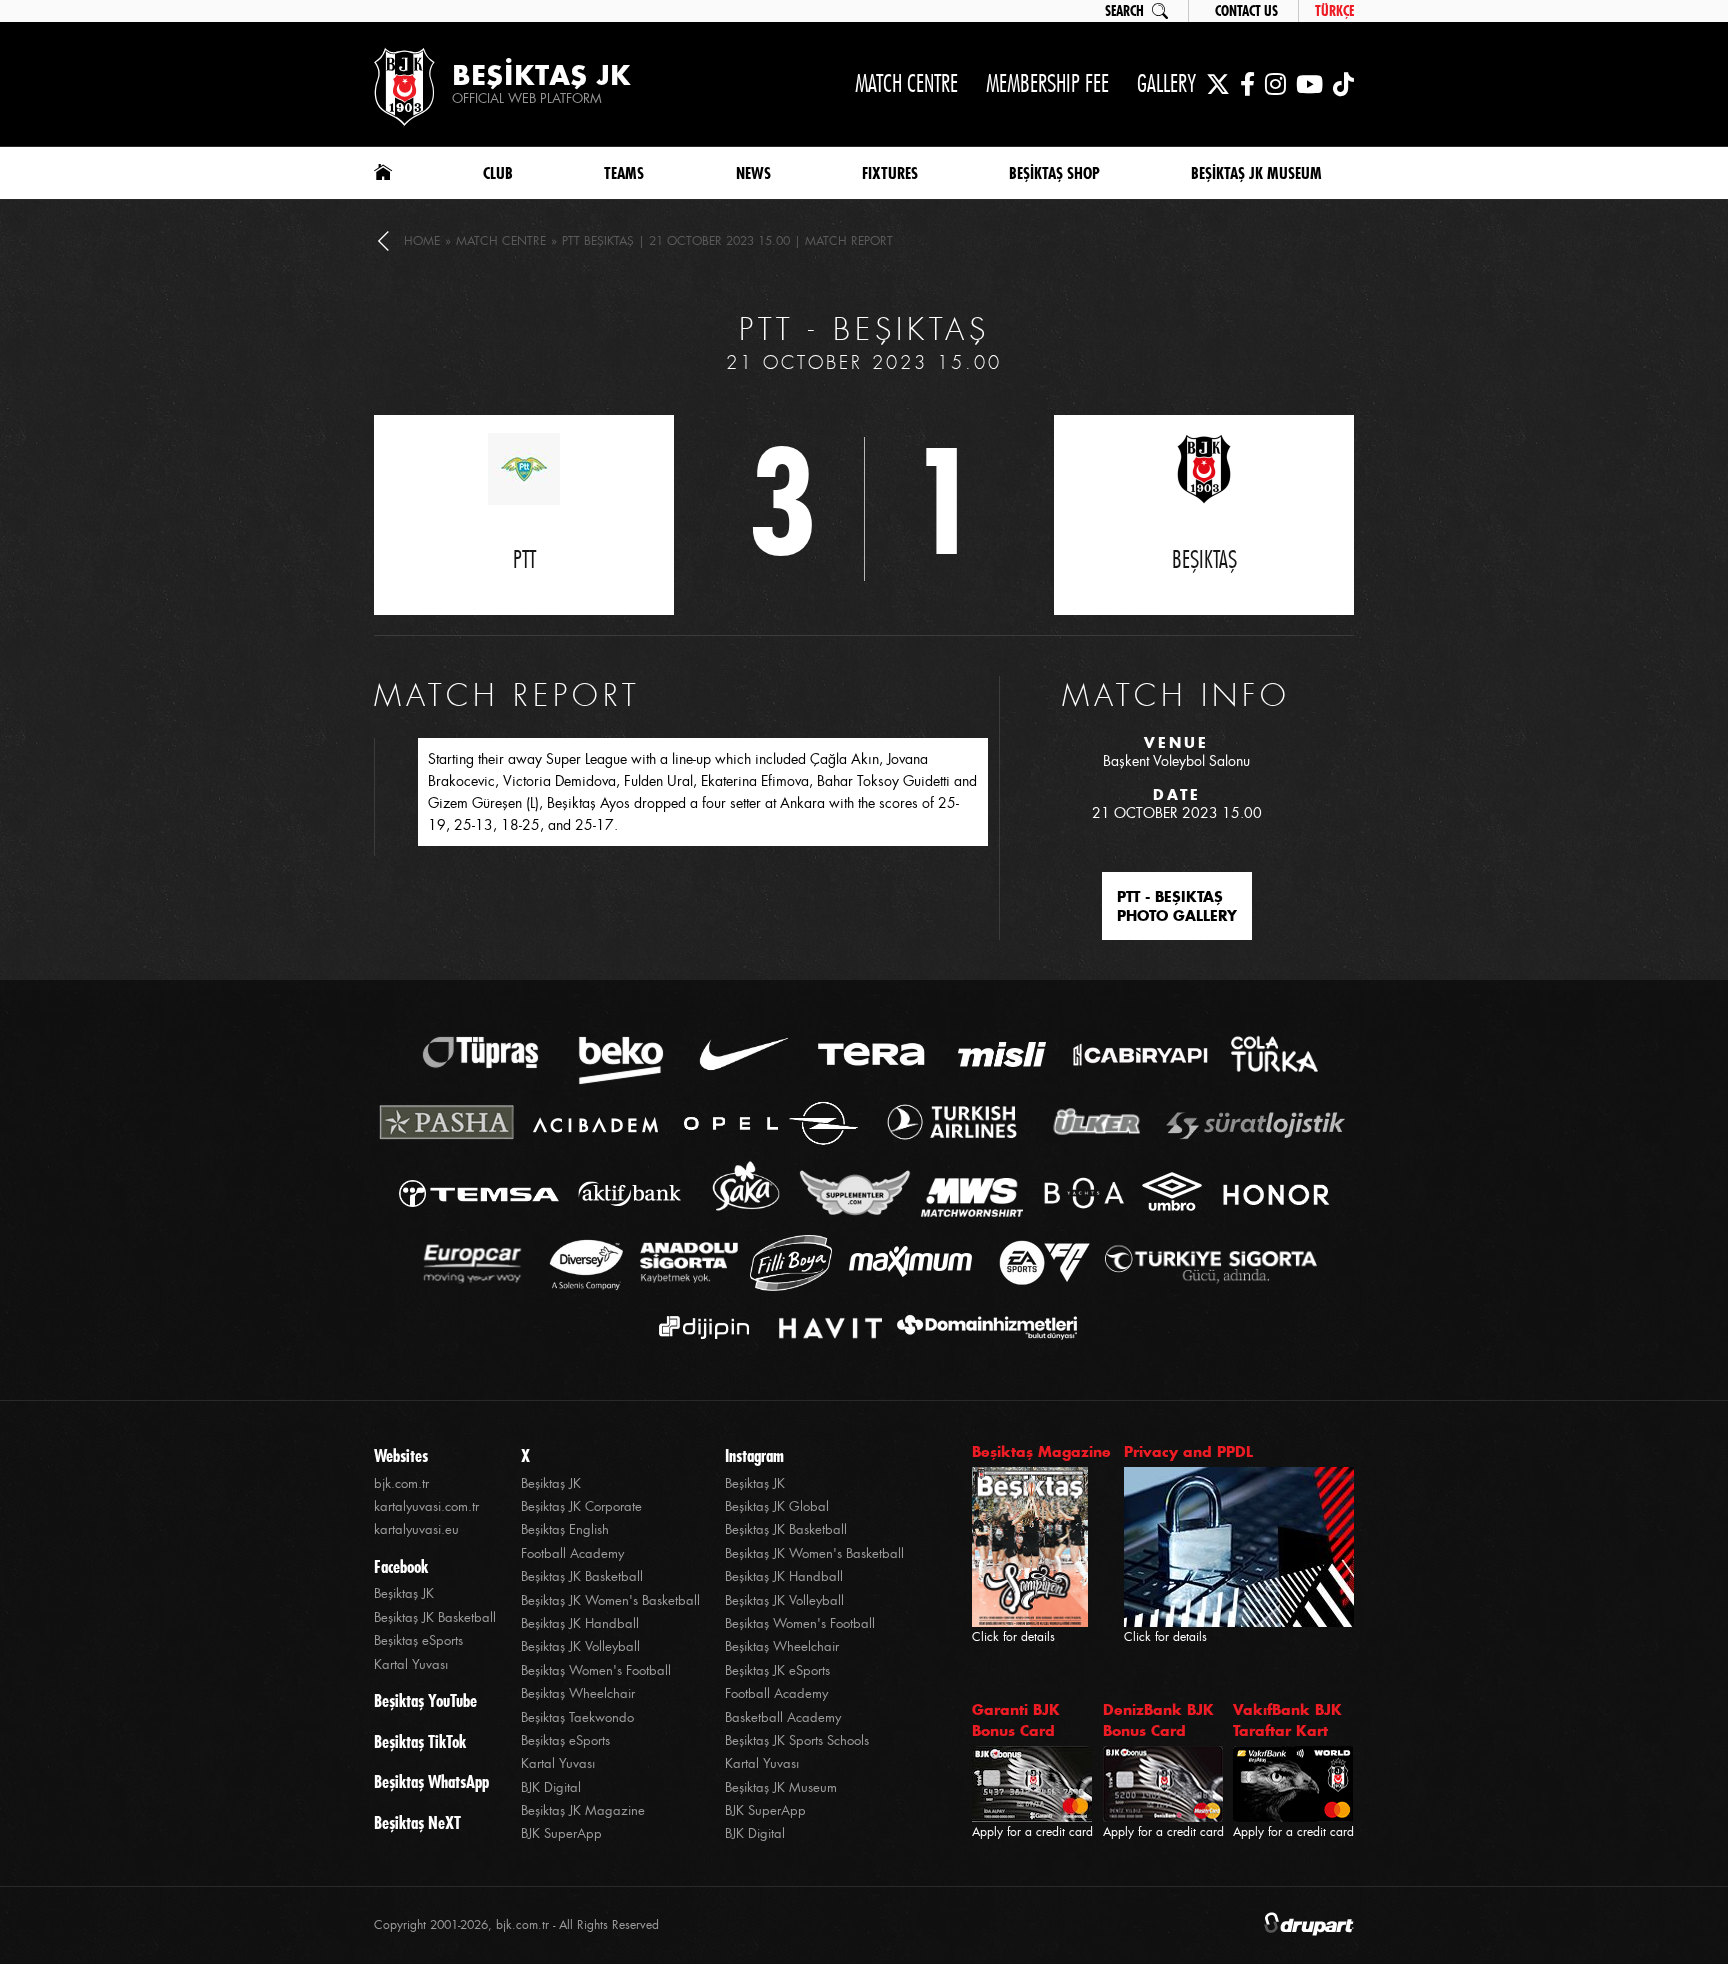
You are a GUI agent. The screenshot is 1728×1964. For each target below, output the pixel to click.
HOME (422, 241)
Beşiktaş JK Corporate (581, 1506)
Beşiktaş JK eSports (777, 1670)
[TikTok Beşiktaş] (1343, 84)
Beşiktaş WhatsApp (431, 1782)
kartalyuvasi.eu (416, 1529)
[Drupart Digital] (1309, 1925)
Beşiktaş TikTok (420, 1742)
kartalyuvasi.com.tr (426, 1506)
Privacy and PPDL (1188, 1451)
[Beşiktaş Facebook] (1247, 84)
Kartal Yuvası (411, 1664)
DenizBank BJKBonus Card (1158, 1720)
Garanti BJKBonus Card (1016, 1720)
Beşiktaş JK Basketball (435, 1617)
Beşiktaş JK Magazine (583, 1810)
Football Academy (572, 1553)
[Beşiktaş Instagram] (1275, 84)
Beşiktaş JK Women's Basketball (610, 1600)
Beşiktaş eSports (418, 1640)
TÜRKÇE (1334, 11)
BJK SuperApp (561, 1833)
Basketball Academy (783, 1717)
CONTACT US (1246, 11)
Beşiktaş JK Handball (580, 1623)
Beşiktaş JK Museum (781, 1787)
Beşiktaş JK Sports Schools (797, 1740)
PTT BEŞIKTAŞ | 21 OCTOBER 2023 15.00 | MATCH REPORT (727, 241)
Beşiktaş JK (404, 1593)
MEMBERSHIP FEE (1047, 83)
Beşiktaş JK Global (777, 1506)
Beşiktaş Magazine (1041, 1451)
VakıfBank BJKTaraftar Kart (1287, 1720)
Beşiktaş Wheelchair (578, 1693)
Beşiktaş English (565, 1529)
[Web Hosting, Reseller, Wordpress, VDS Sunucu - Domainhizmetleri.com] (981, 1327)
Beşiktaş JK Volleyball (580, 1646)
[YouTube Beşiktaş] (1309, 84)
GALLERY (1166, 83)
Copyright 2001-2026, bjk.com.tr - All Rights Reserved (516, 1925)
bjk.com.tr (401, 1483)
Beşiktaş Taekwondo (577, 1717)
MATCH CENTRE (906, 83)
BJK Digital (551, 1787)
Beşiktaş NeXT (417, 1823)
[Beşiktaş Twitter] (1218, 84)
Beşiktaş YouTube (425, 1701)
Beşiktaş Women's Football (596, 1670)
